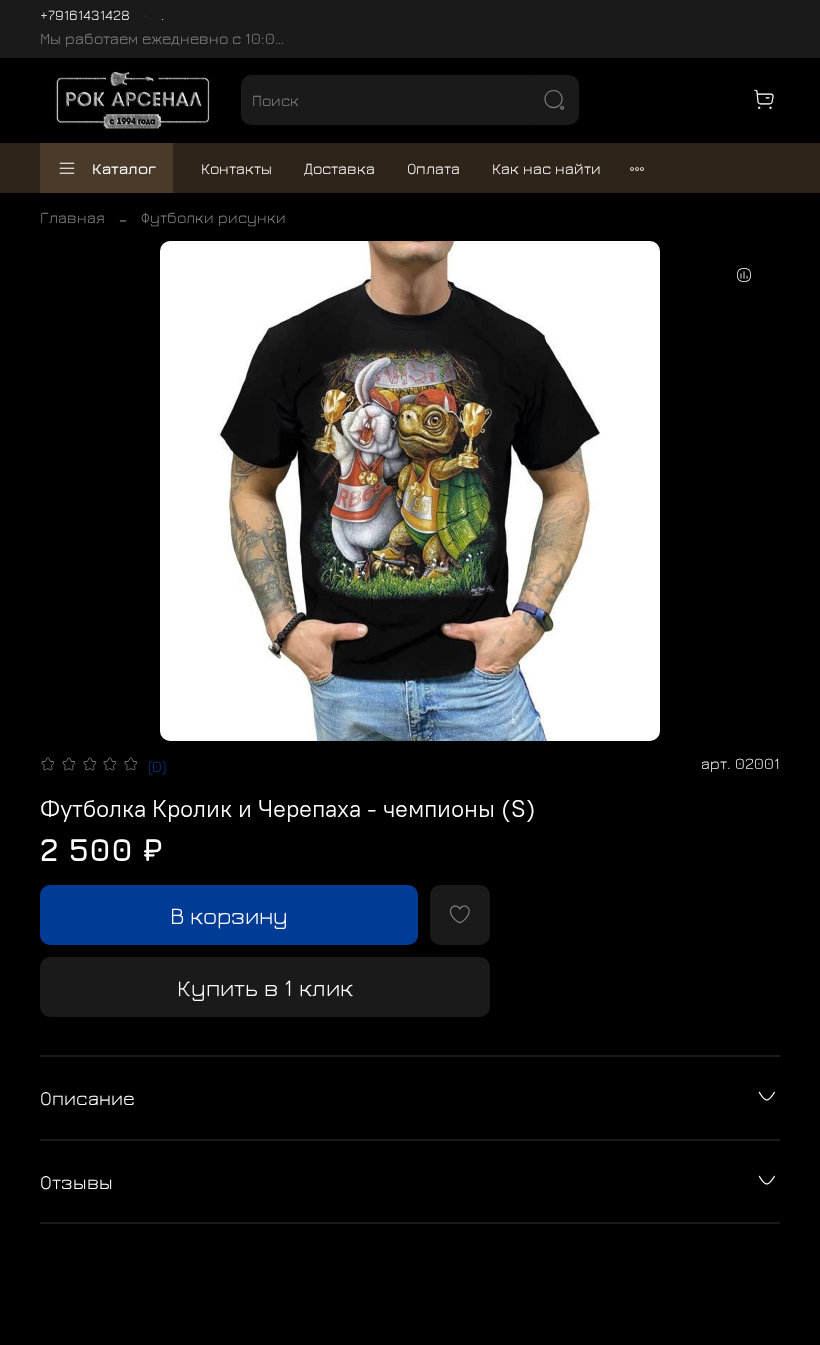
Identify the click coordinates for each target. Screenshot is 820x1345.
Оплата (433, 168)
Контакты (236, 168)
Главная (72, 217)
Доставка (339, 168)
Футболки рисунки (213, 217)
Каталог (124, 168)
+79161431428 (85, 14)
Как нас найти (546, 168)
